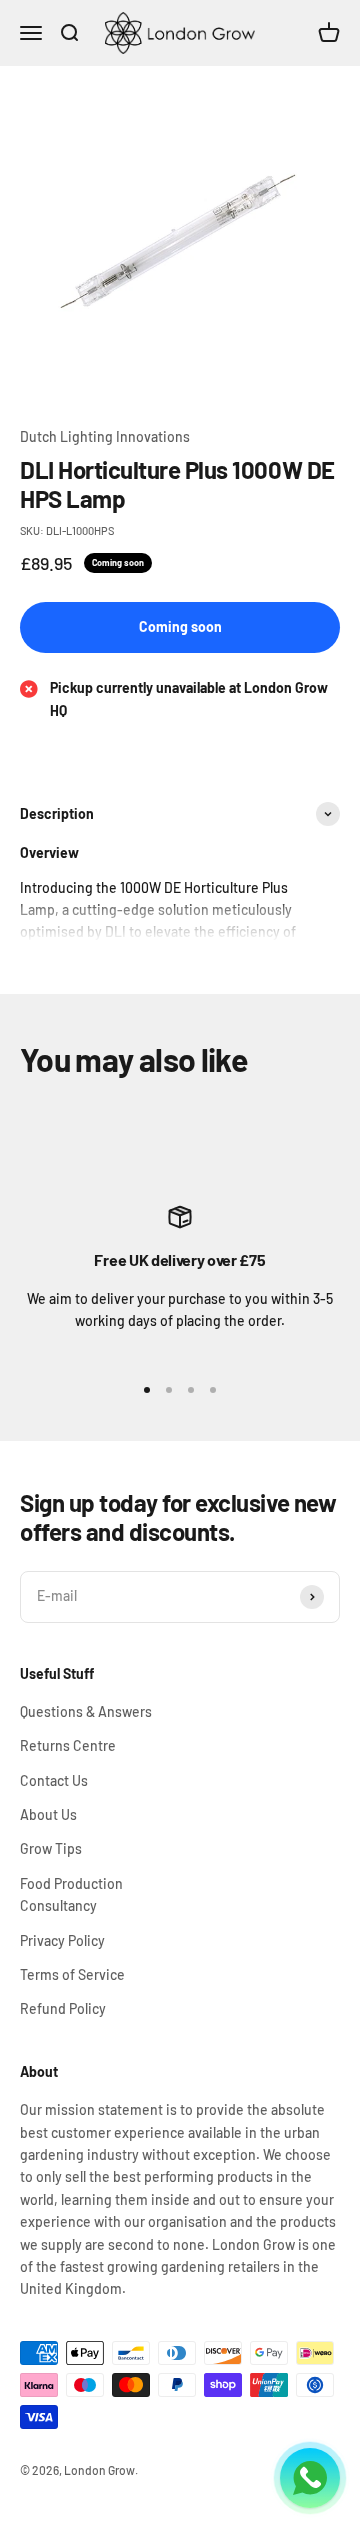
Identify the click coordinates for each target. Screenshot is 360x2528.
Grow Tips (51, 1848)
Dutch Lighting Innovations (105, 436)
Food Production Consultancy (71, 1894)
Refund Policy (63, 2008)
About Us (48, 1814)
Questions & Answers (86, 1711)
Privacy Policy (62, 1940)
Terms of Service (72, 1974)
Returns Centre (68, 1745)
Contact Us (54, 1780)
